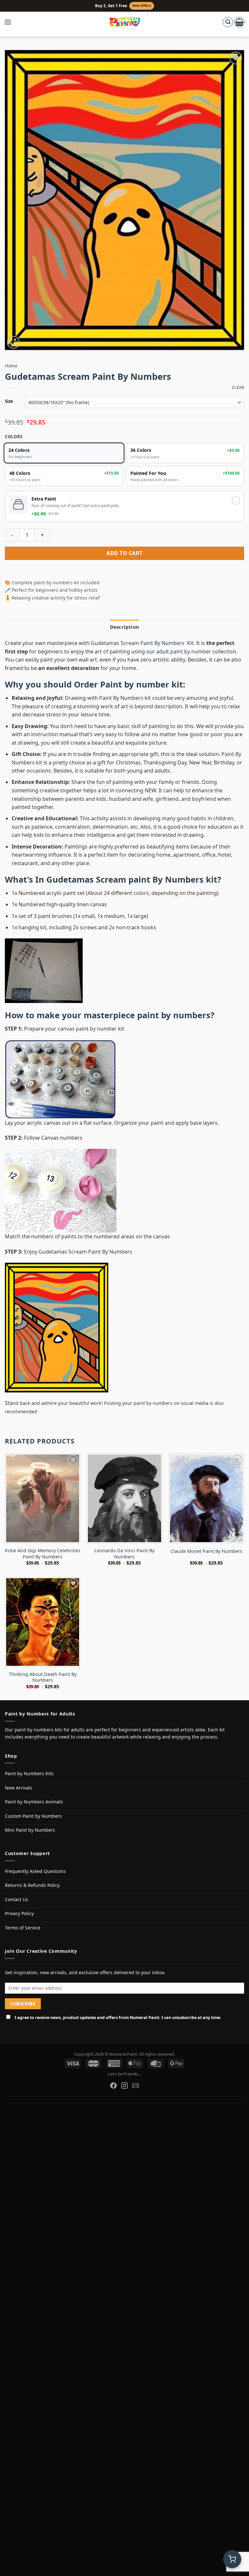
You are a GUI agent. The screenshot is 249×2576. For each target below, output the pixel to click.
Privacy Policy (19, 1913)
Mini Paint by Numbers (30, 1830)
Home (11, 366)
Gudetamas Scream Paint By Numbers (138, 643)
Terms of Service (23, 1928)
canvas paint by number (87, 1029)
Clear (238, 387)
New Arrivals (19, 1788)
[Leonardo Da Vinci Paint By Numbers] (124, 1498)
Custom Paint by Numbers (33, 1816)
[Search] (228, 22)
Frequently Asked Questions (35, 1871)
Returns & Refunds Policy (32, 1885)
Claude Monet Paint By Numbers (206, 1551)
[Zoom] (13, 342)
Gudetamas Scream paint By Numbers (125, 879)
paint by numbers (174, 1015)
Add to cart (124, 553)
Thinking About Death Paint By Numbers (43, 1677)
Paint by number (135, 684)
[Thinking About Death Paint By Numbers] (43, 1622)
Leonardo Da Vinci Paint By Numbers (124, 1554)
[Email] (136, 2086)
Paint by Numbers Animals (34, 1802)
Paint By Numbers (121, 698)
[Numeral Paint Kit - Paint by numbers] (125, 22)
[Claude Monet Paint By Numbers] (206, 1498)
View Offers (142, 6)
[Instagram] (124, 2086)
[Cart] (239, 22)
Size (9, 402)
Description (124, 627)
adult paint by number (184, 651)
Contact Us (17, 1899)
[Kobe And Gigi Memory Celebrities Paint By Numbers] (43, 1498)
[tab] (124, 627)
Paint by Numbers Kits (29, 1773)
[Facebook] (113, 2086)
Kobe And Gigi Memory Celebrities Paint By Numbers (43, 1554)
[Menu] (11, 22)
